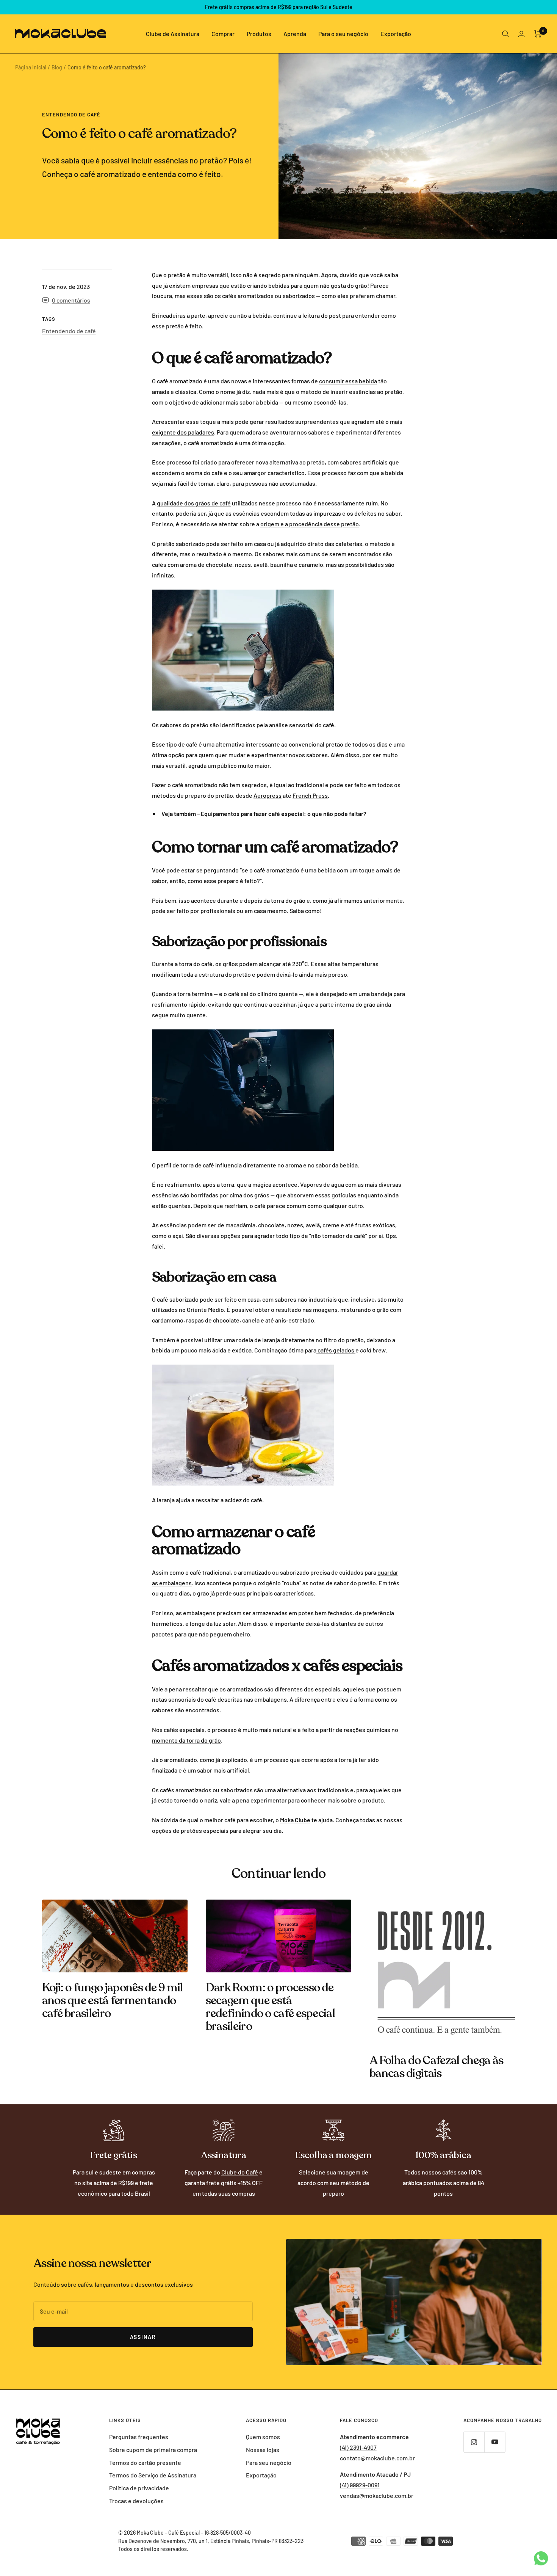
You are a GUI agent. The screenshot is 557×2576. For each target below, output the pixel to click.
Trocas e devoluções (136, 2501)
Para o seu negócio (343, 34)
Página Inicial (31, 67)
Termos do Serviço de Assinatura (153, 2475)
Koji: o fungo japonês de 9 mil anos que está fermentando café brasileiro (113, 2001)
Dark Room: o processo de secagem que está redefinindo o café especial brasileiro (270, 2007)
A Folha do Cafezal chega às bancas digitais (436, 2067)
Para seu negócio (269, 2462)
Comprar (223, 34)
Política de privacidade (139, 2488)
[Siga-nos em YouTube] (495, 2442)
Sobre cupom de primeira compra (153, 2450)
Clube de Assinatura (173, 34)
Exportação (396, 34)
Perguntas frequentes (139, 2437)
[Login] (521, 34)
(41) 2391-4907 (358, 2447)
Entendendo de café (71, 115)
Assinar (143, 2337)
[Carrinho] (538, 34)
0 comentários (71, 300)
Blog (57, 67)
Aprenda (295, 34)
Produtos (259, 34)
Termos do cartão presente (145, 2462)
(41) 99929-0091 (360, 2485)
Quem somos (263, 2437)
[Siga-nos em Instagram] (474, 2442)
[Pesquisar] (505, 34)
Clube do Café (240, 2172)
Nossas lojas (263, 2450)
